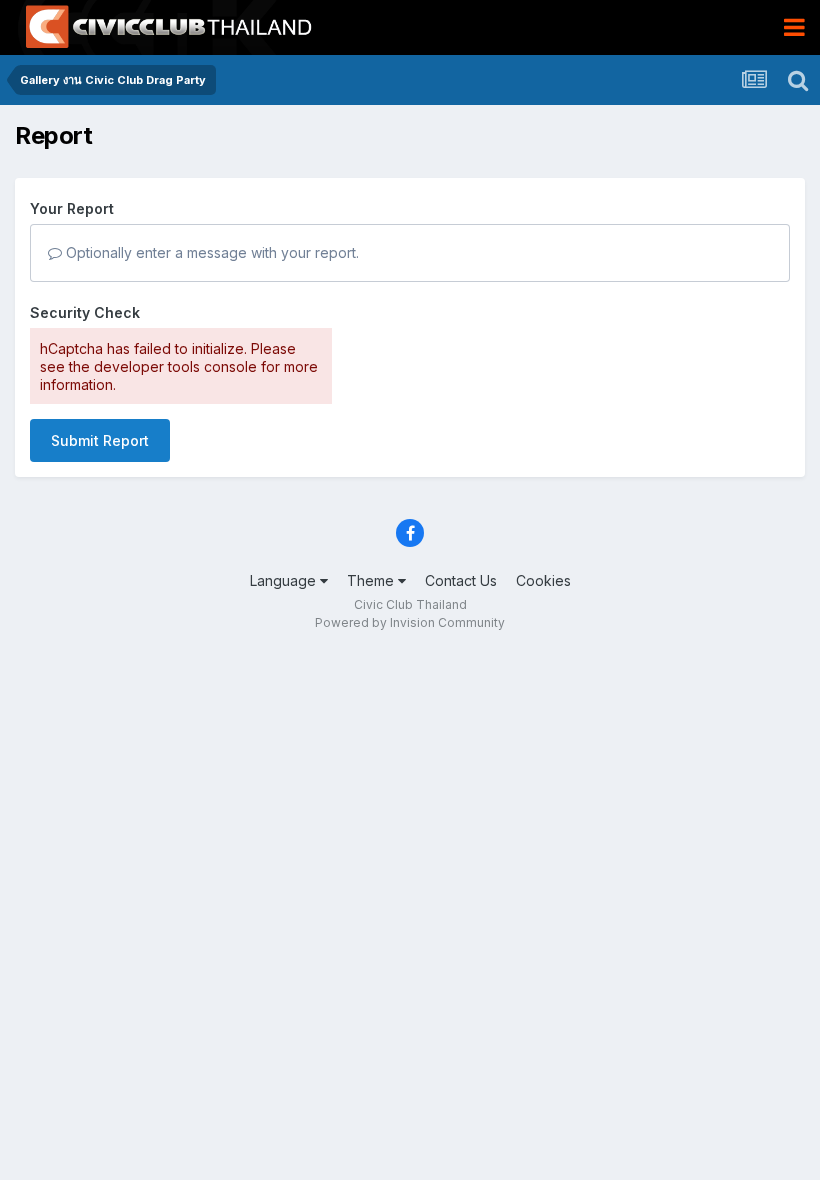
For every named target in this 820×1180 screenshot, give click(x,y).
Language (285, 580)
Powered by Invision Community (410, 622)
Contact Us (461, 580)
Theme (372, 580)
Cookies (543, 580)
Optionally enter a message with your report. (210, 252)
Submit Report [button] (100, 440)
